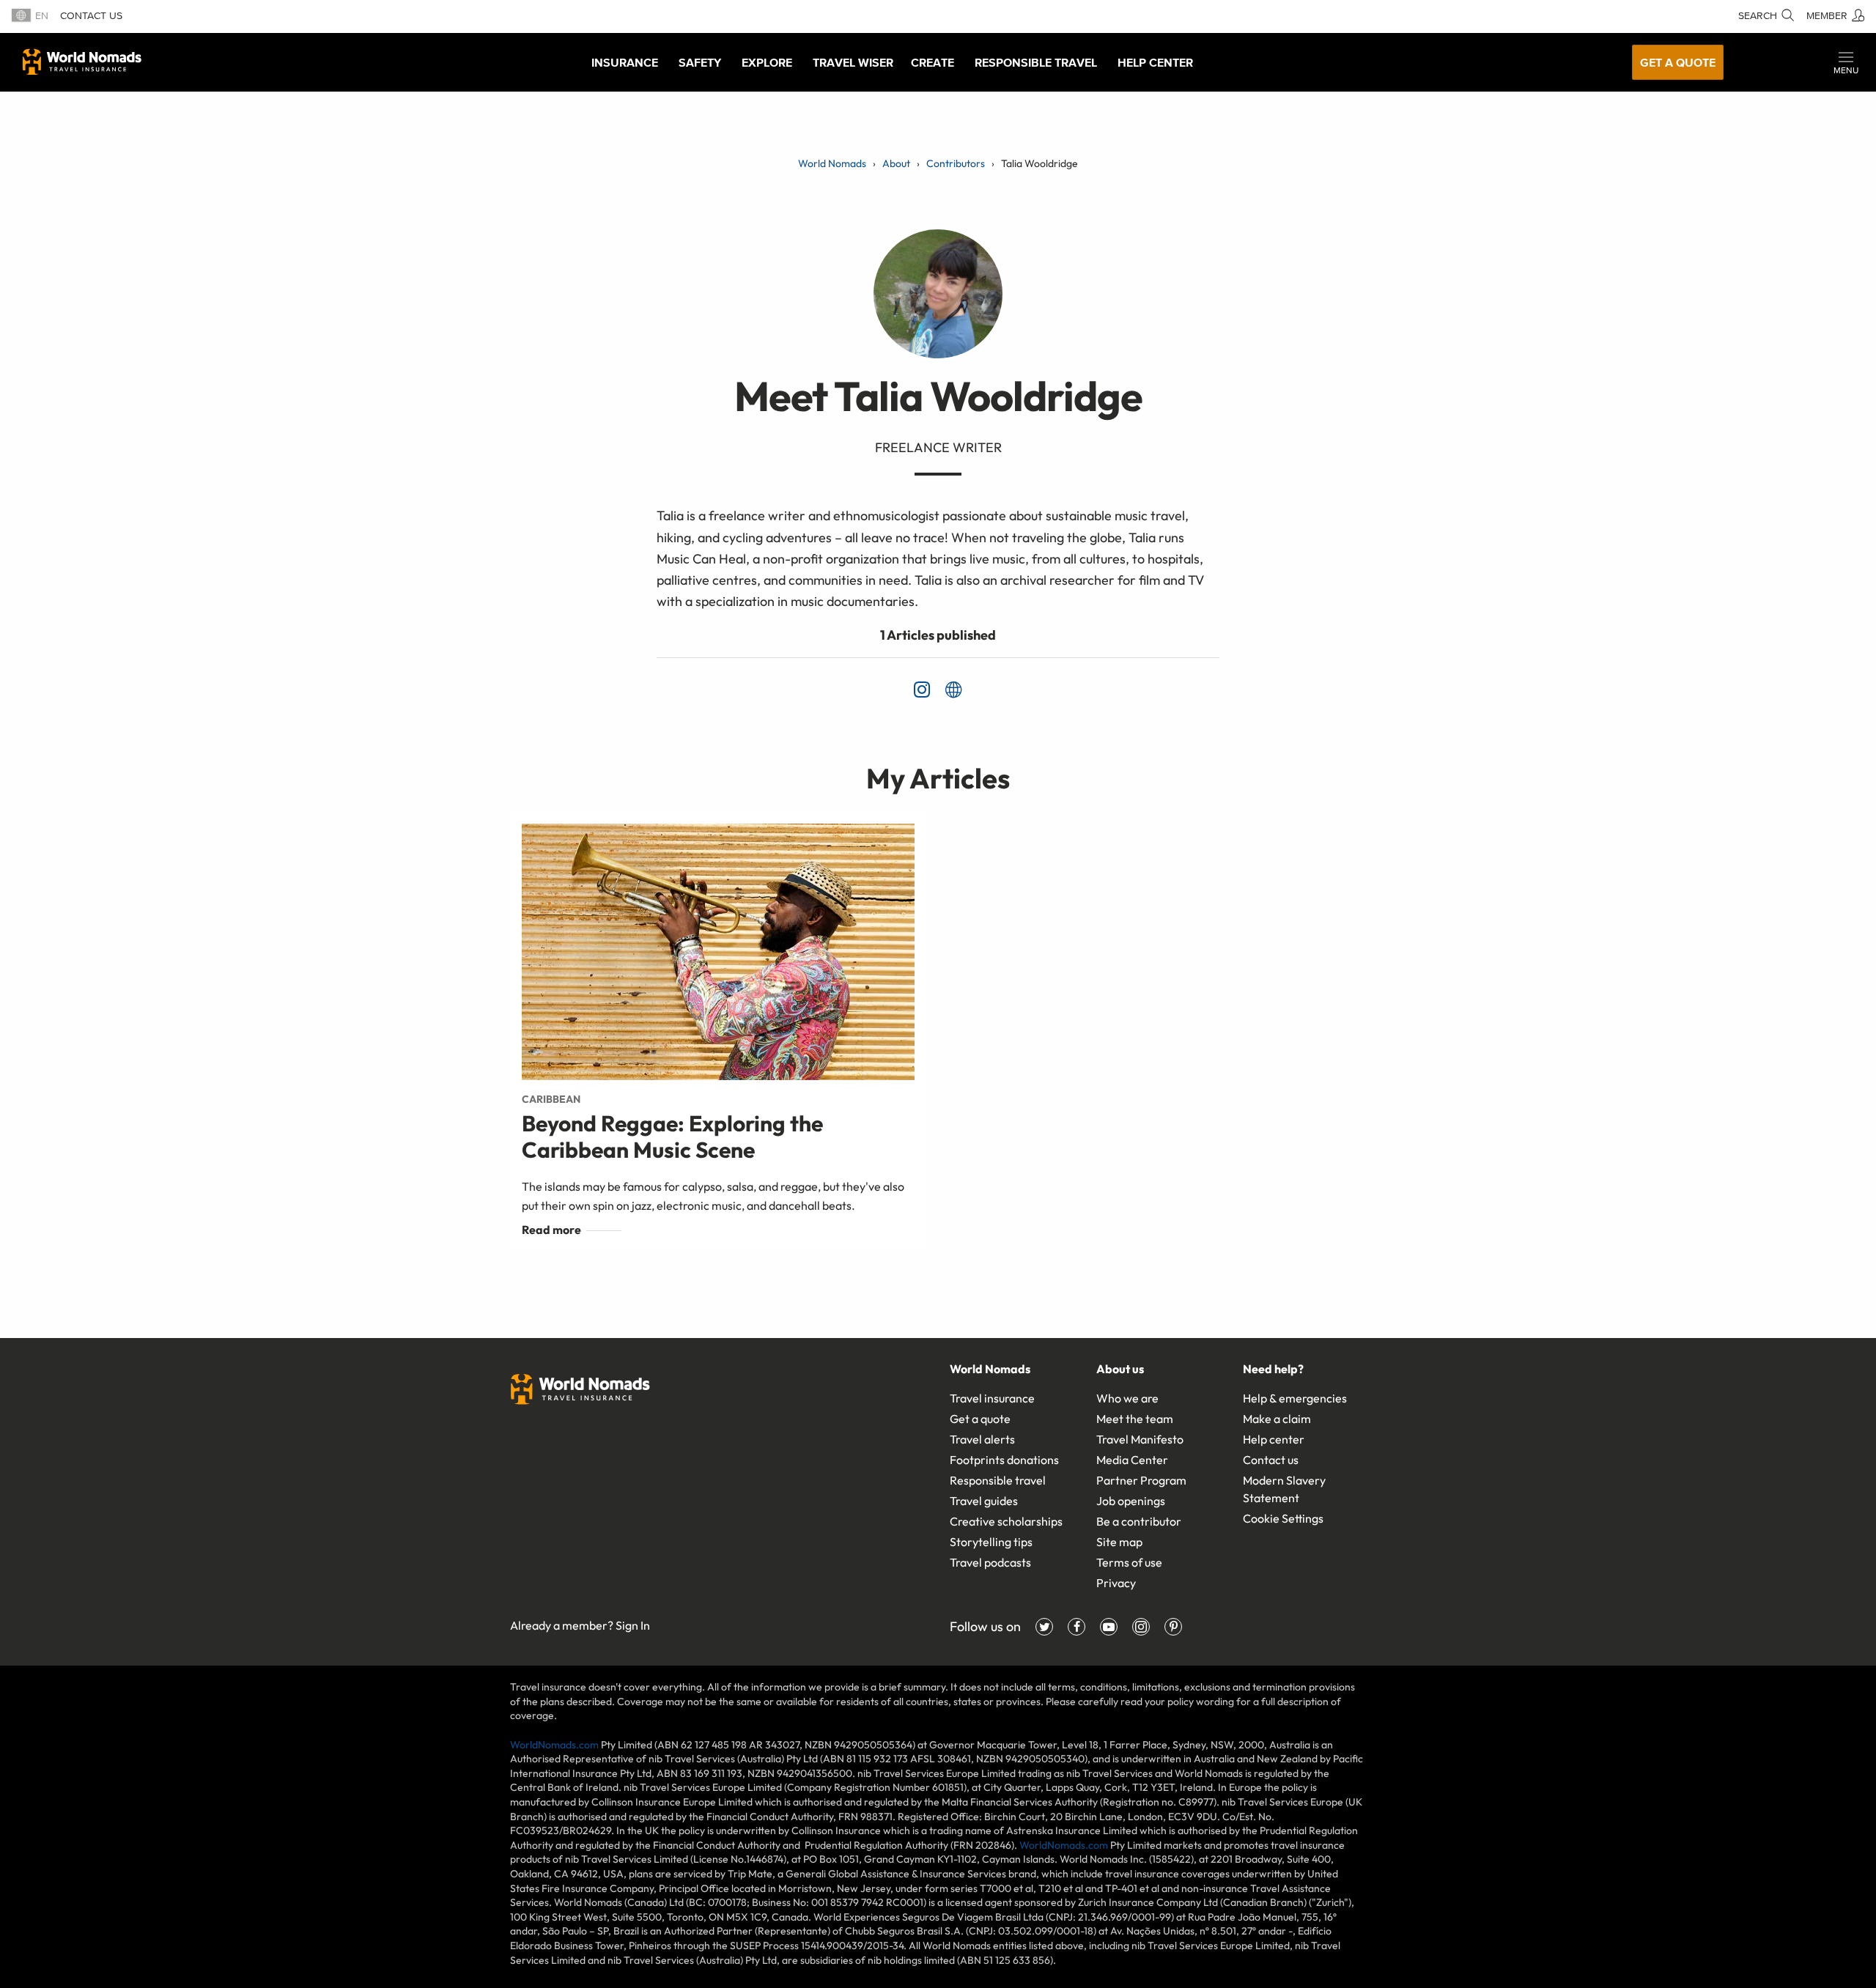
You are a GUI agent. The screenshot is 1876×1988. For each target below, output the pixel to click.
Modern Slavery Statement (1284, 1489)
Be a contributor (1139, 1521)
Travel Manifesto (1140, 1439)
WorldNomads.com (554, 1745)
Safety (700, 62)
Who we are (1127, 1398)
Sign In (633, 1625)
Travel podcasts (990, 1562)
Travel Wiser (853, 62)
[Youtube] (1109, 1627)
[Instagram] (1141, 1627)
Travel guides (984, 1501)
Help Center (1155, 62)
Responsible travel (998, 1480)
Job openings (1131, 1501)
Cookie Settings (1283, 1518)
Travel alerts (982, 1439)
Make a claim (1277, 1419)
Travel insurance (992, 1398)
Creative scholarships (1006, 1521)
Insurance (625, 62)
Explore (767, 62)
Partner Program (1141, 1480)
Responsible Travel (1036, 62)
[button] (1846, 62)
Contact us (91, 16)
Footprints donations (1004, 1460)
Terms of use (1129, 1562)
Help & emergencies (1295, 1398)
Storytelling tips (991, 1542)
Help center (1274, 1439)
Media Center (1132, 1460)
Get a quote (1678, 62)
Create (933, 62)
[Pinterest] (1173, 1627)
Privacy (1116, 1583)
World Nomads (82, 62)
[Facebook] (1077, 1627)
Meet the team (1135, 1419)
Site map (1119, 1542)
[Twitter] (1044, 1627)
